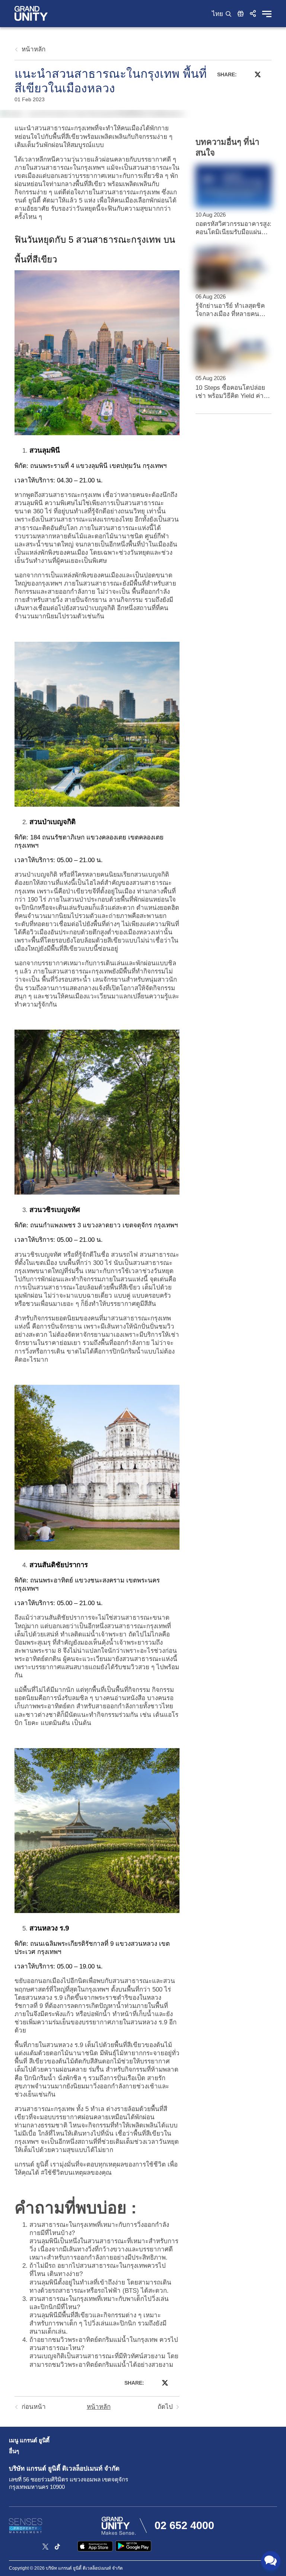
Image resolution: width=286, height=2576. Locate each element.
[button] (253, 13)
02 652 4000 (184, 2525)
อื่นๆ (14, 2451)
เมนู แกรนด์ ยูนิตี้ (29, 2440)
